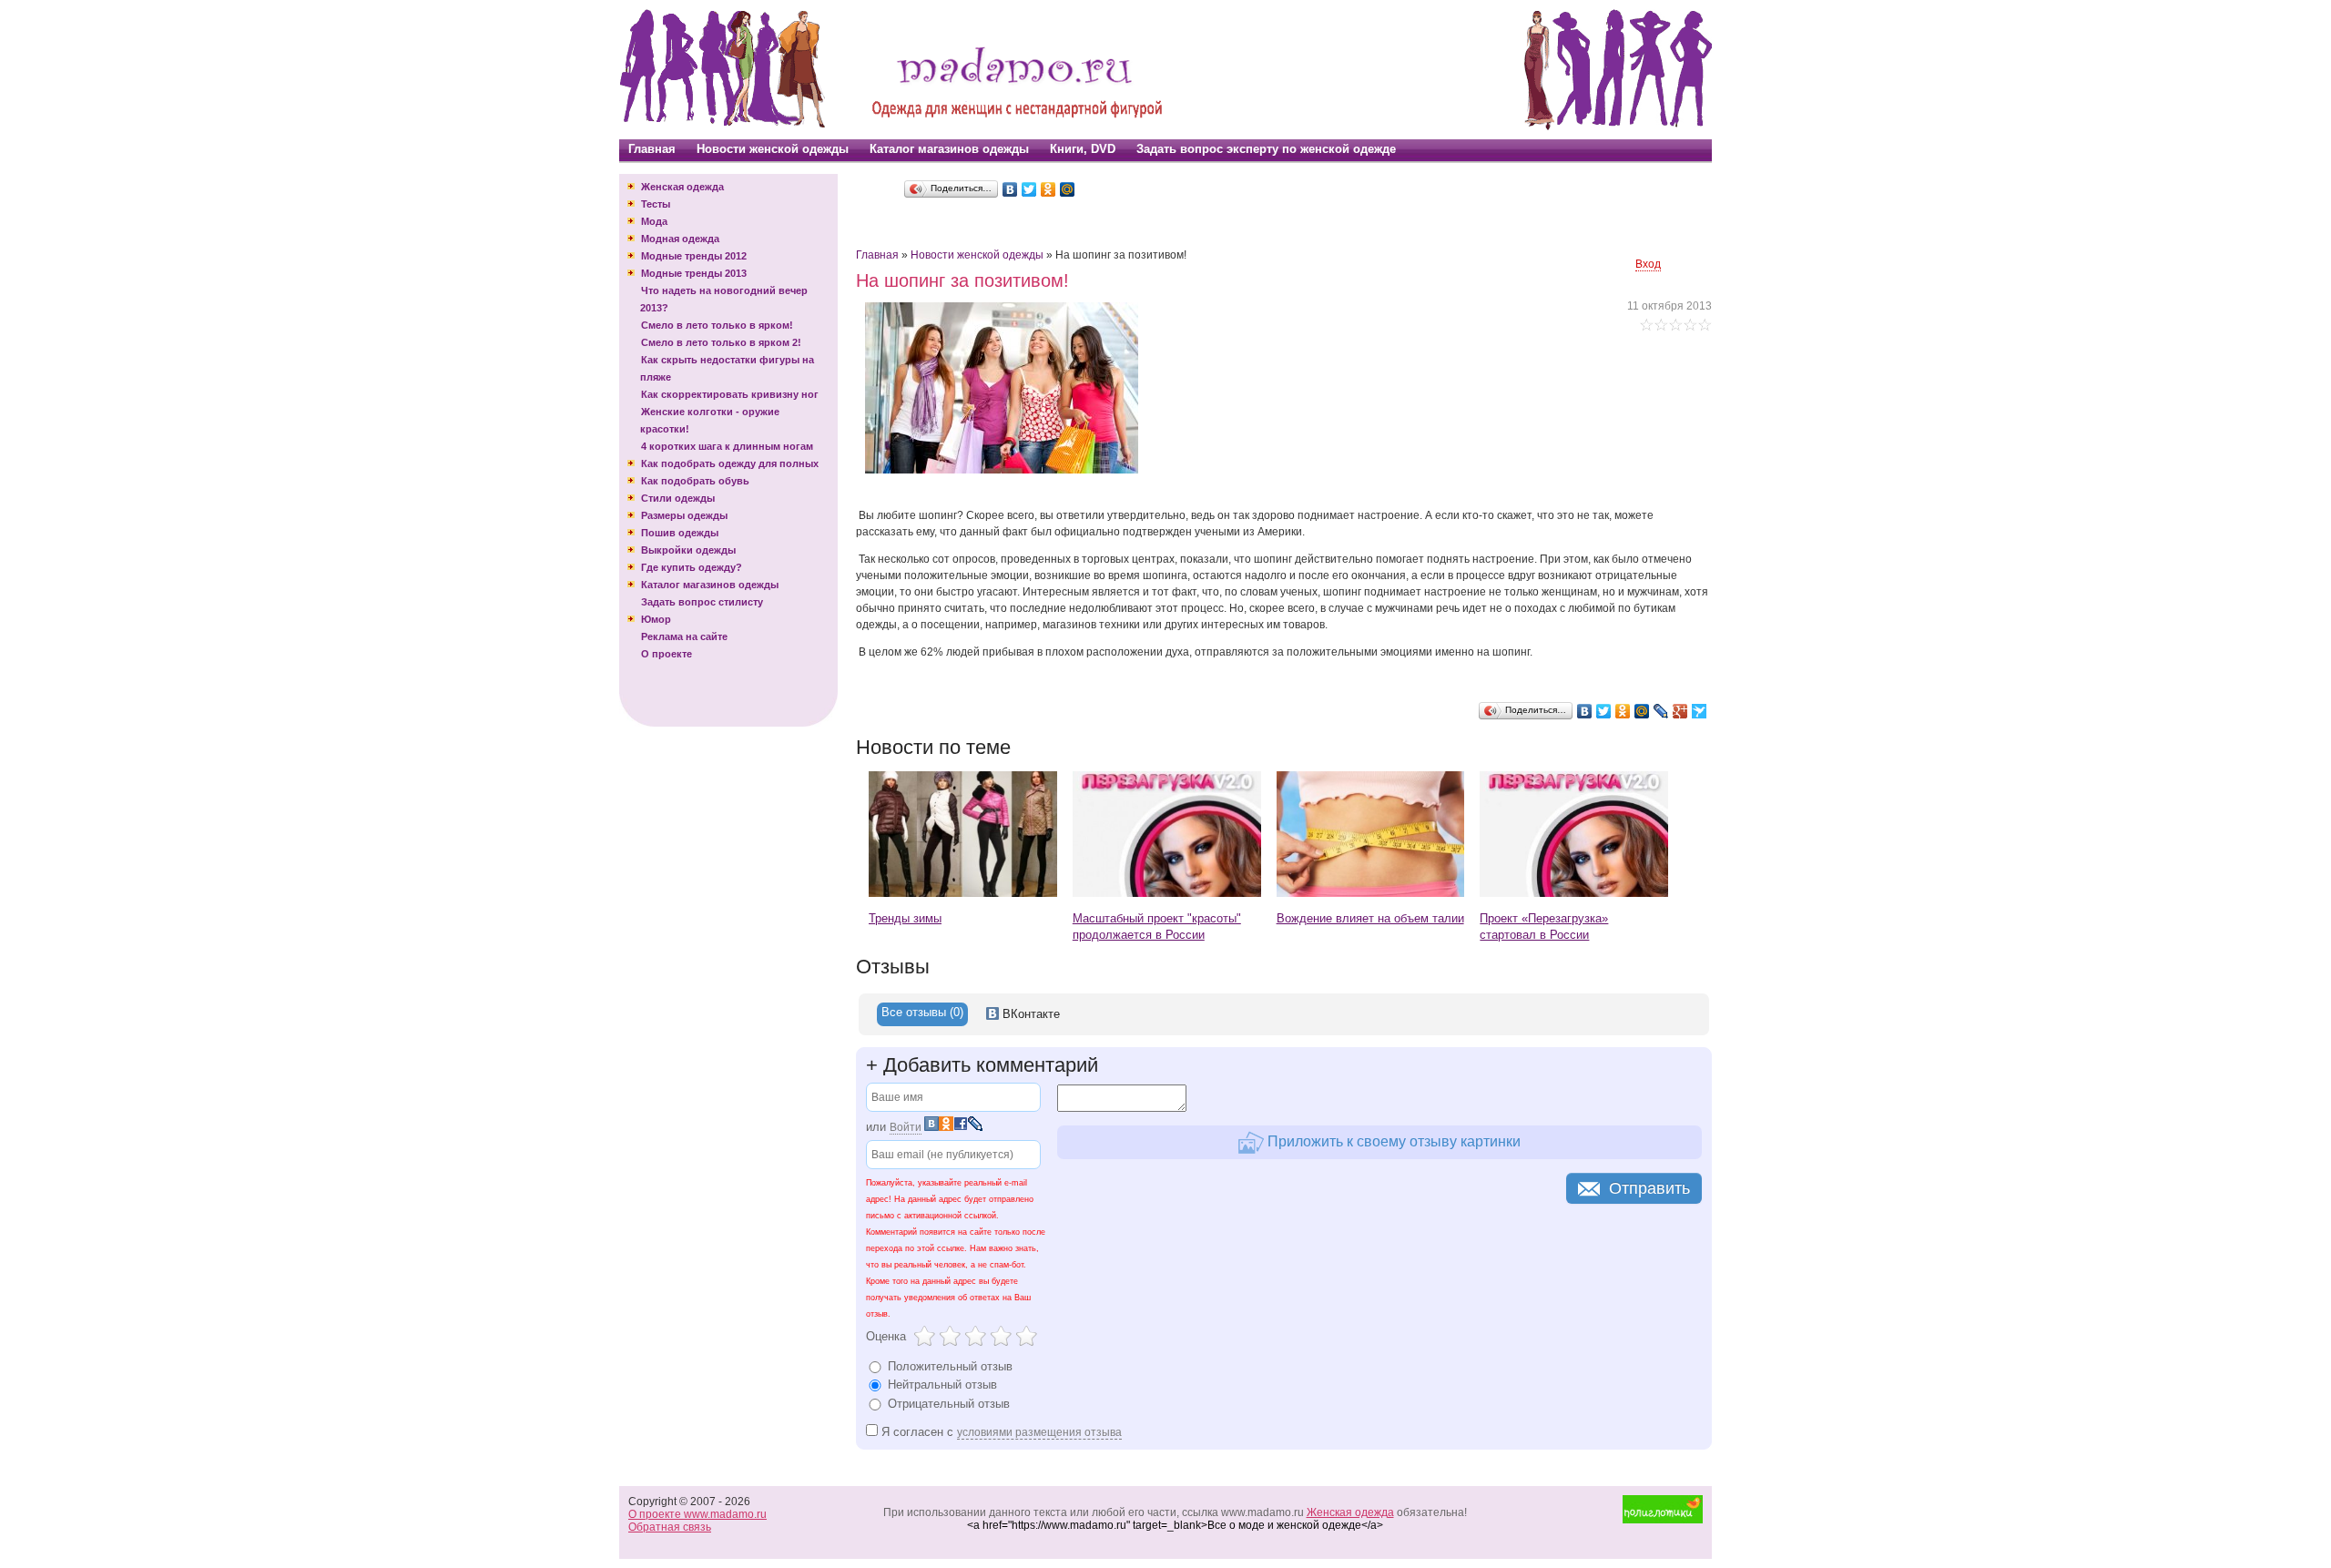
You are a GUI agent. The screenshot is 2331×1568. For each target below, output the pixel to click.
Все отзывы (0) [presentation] (922, 1012)
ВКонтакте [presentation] (1029, 1014)
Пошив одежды (680, 533)
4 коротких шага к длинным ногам (727, 446)
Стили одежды (678, 498)
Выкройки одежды (688, 550)
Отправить (1649, 1188)
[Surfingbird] (1700, 711)
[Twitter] (1029, 189)
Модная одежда (680, 239)
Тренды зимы (905, 918)
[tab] (922, 1014)
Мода (654, 221)
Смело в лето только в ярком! (717, 325)
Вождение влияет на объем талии (1370, 918)
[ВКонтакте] (1010, 189)
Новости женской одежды (773, 149)
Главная (652, 149)
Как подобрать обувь (695, 481)
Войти (906, 1127)
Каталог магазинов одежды (949, 149)
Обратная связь (670, 1527)
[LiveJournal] (1661, 711)
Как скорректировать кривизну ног (730, 394)
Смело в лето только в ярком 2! (721, 342)
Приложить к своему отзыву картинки (1392, 1141)
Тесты (656, 204)
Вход (1648, 264)
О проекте (667, 654)
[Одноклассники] (1048, 189)
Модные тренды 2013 (694, 273)
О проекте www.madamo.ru (697, 1514)
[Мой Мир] (1068, 189)
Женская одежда (682, 187)
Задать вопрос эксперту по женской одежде (1266, 149)
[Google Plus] (1680, 711)
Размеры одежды (684, 515)
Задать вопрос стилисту (702, 602)
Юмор (656, 619)
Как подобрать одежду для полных (730, 463)
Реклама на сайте (684, 636)
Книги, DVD (1083, 149)
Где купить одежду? (692, 567)
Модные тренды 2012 (694, 256)
